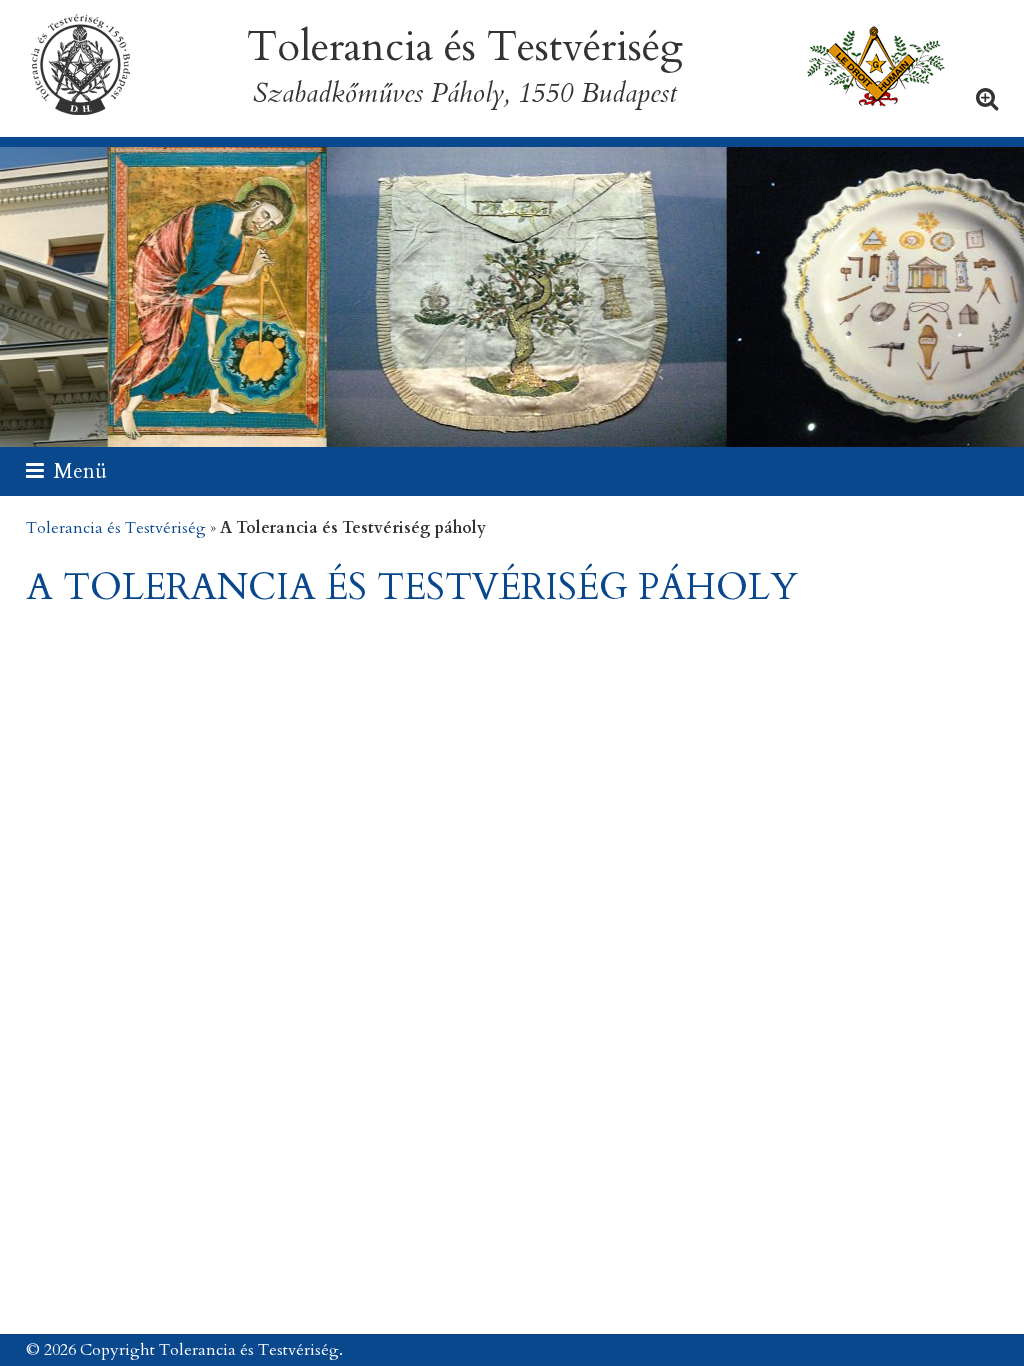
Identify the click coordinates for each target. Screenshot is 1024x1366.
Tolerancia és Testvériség (116, 528)
